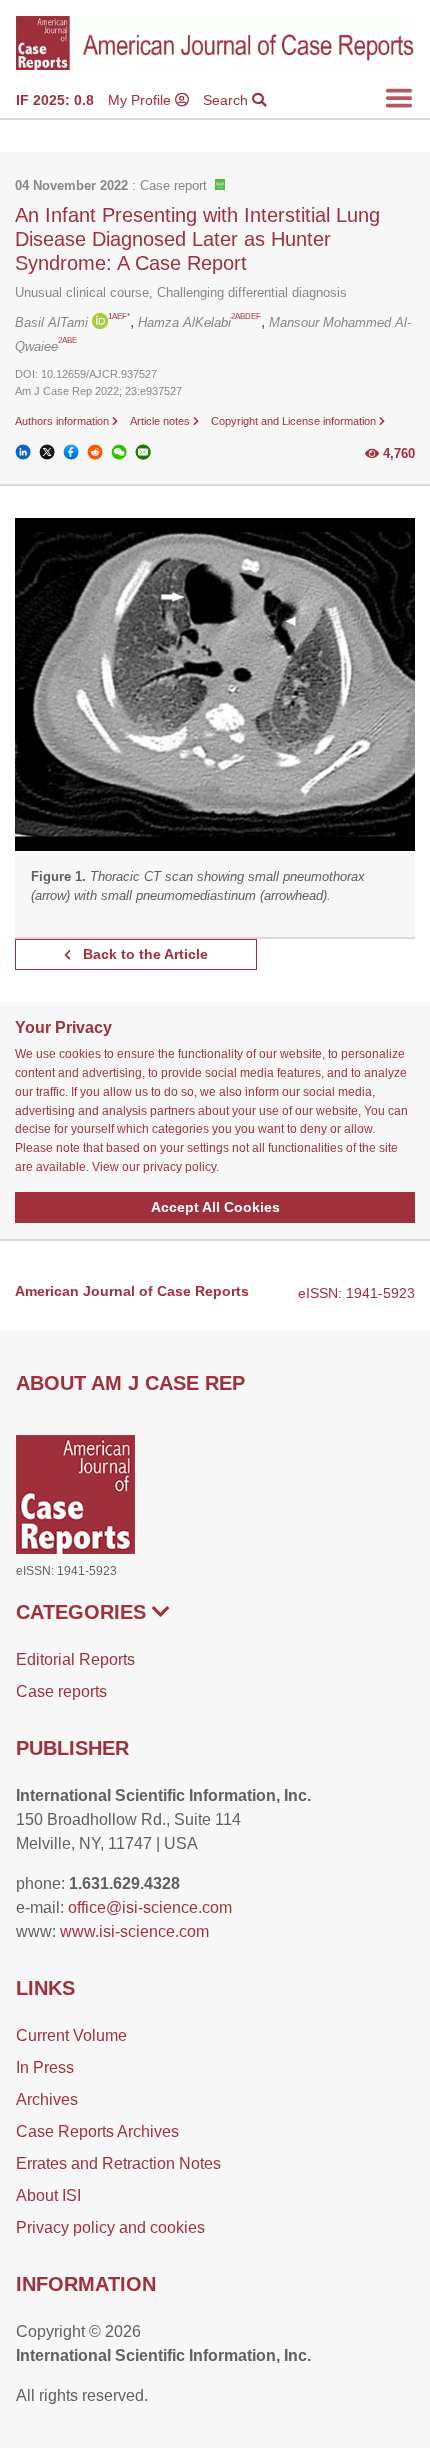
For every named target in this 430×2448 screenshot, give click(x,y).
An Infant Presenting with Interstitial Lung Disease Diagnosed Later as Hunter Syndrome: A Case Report (197, 239)
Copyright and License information (295, 421)
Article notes (161, 421)
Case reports (61, 1691)
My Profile (141, 100)
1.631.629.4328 (124, 1883)
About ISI (48, 2195)
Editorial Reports (75, 1659)
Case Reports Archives (97, 2131)
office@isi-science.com (150, 1907)
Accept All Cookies (215, 1207)
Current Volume (71, 2035)
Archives (47, 2099)
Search (227, 100)
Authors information (63, 421)
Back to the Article (143, 954)
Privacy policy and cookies (110, 2227)
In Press (45, 2067)
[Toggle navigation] (399, 98)
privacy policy (179, 1167)
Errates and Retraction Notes (118, 2163)
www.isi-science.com (134, 1931)
